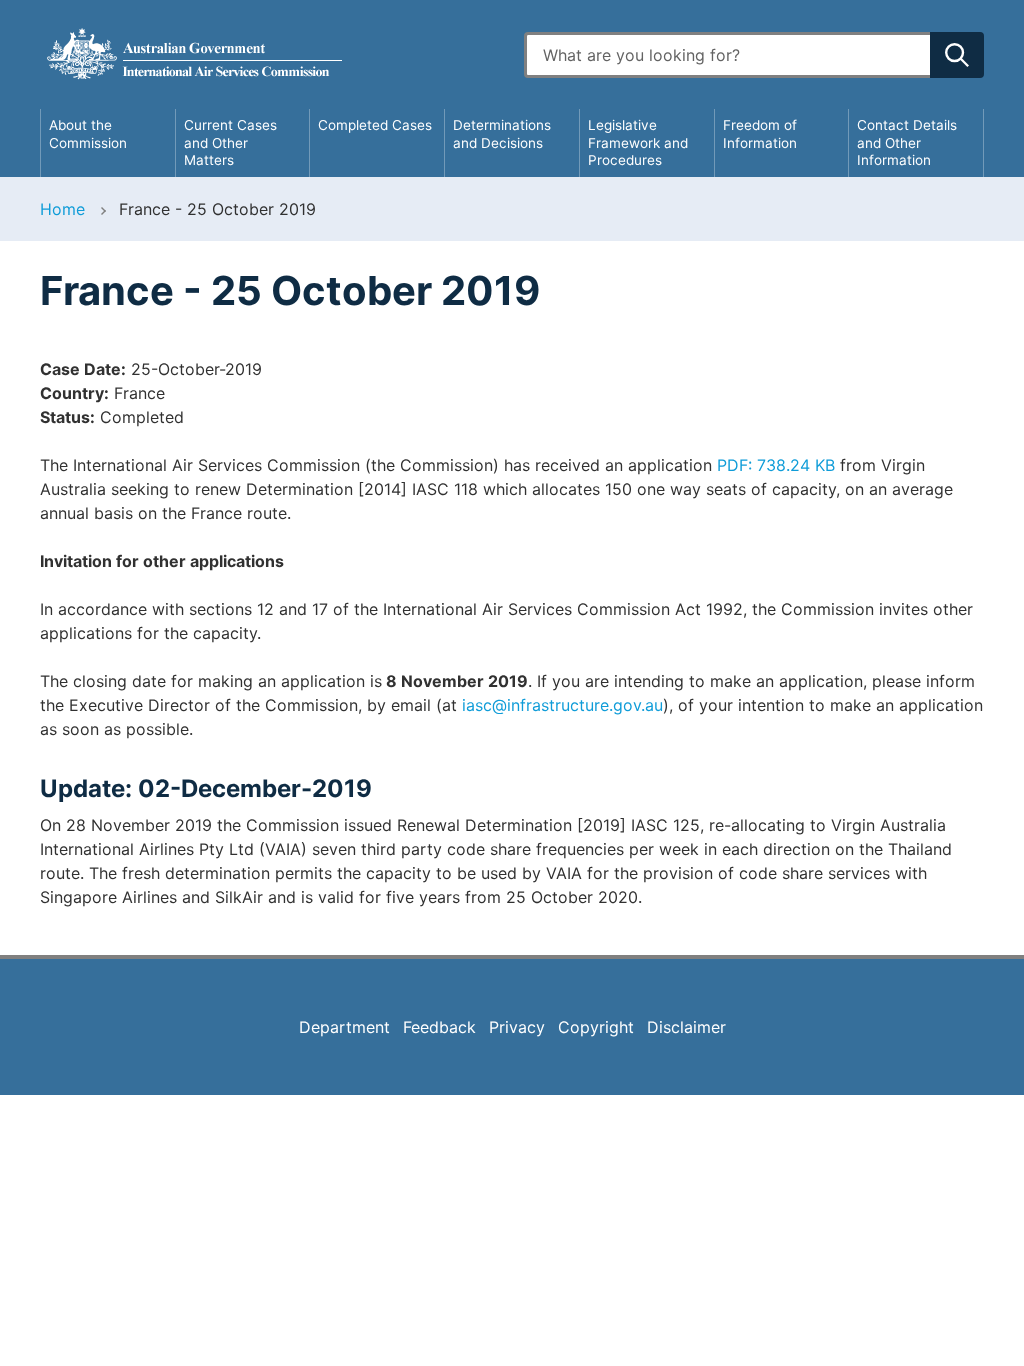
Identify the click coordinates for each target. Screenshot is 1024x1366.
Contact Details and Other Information (907, 142)
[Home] (270, 54)
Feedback (439, 1027)
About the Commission (88, 134)
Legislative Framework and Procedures (638, 142)
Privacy (517, 1027)
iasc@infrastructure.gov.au (562, 705)
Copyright (596, 1027)
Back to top (956, 1337)
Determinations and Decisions (502, 134)
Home (62, 209)
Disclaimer (686, 1027)
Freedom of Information (760, 134)
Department (344, 1027)
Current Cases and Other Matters (230, 142)
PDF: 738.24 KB (776, 465)
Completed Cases (375, 125)
